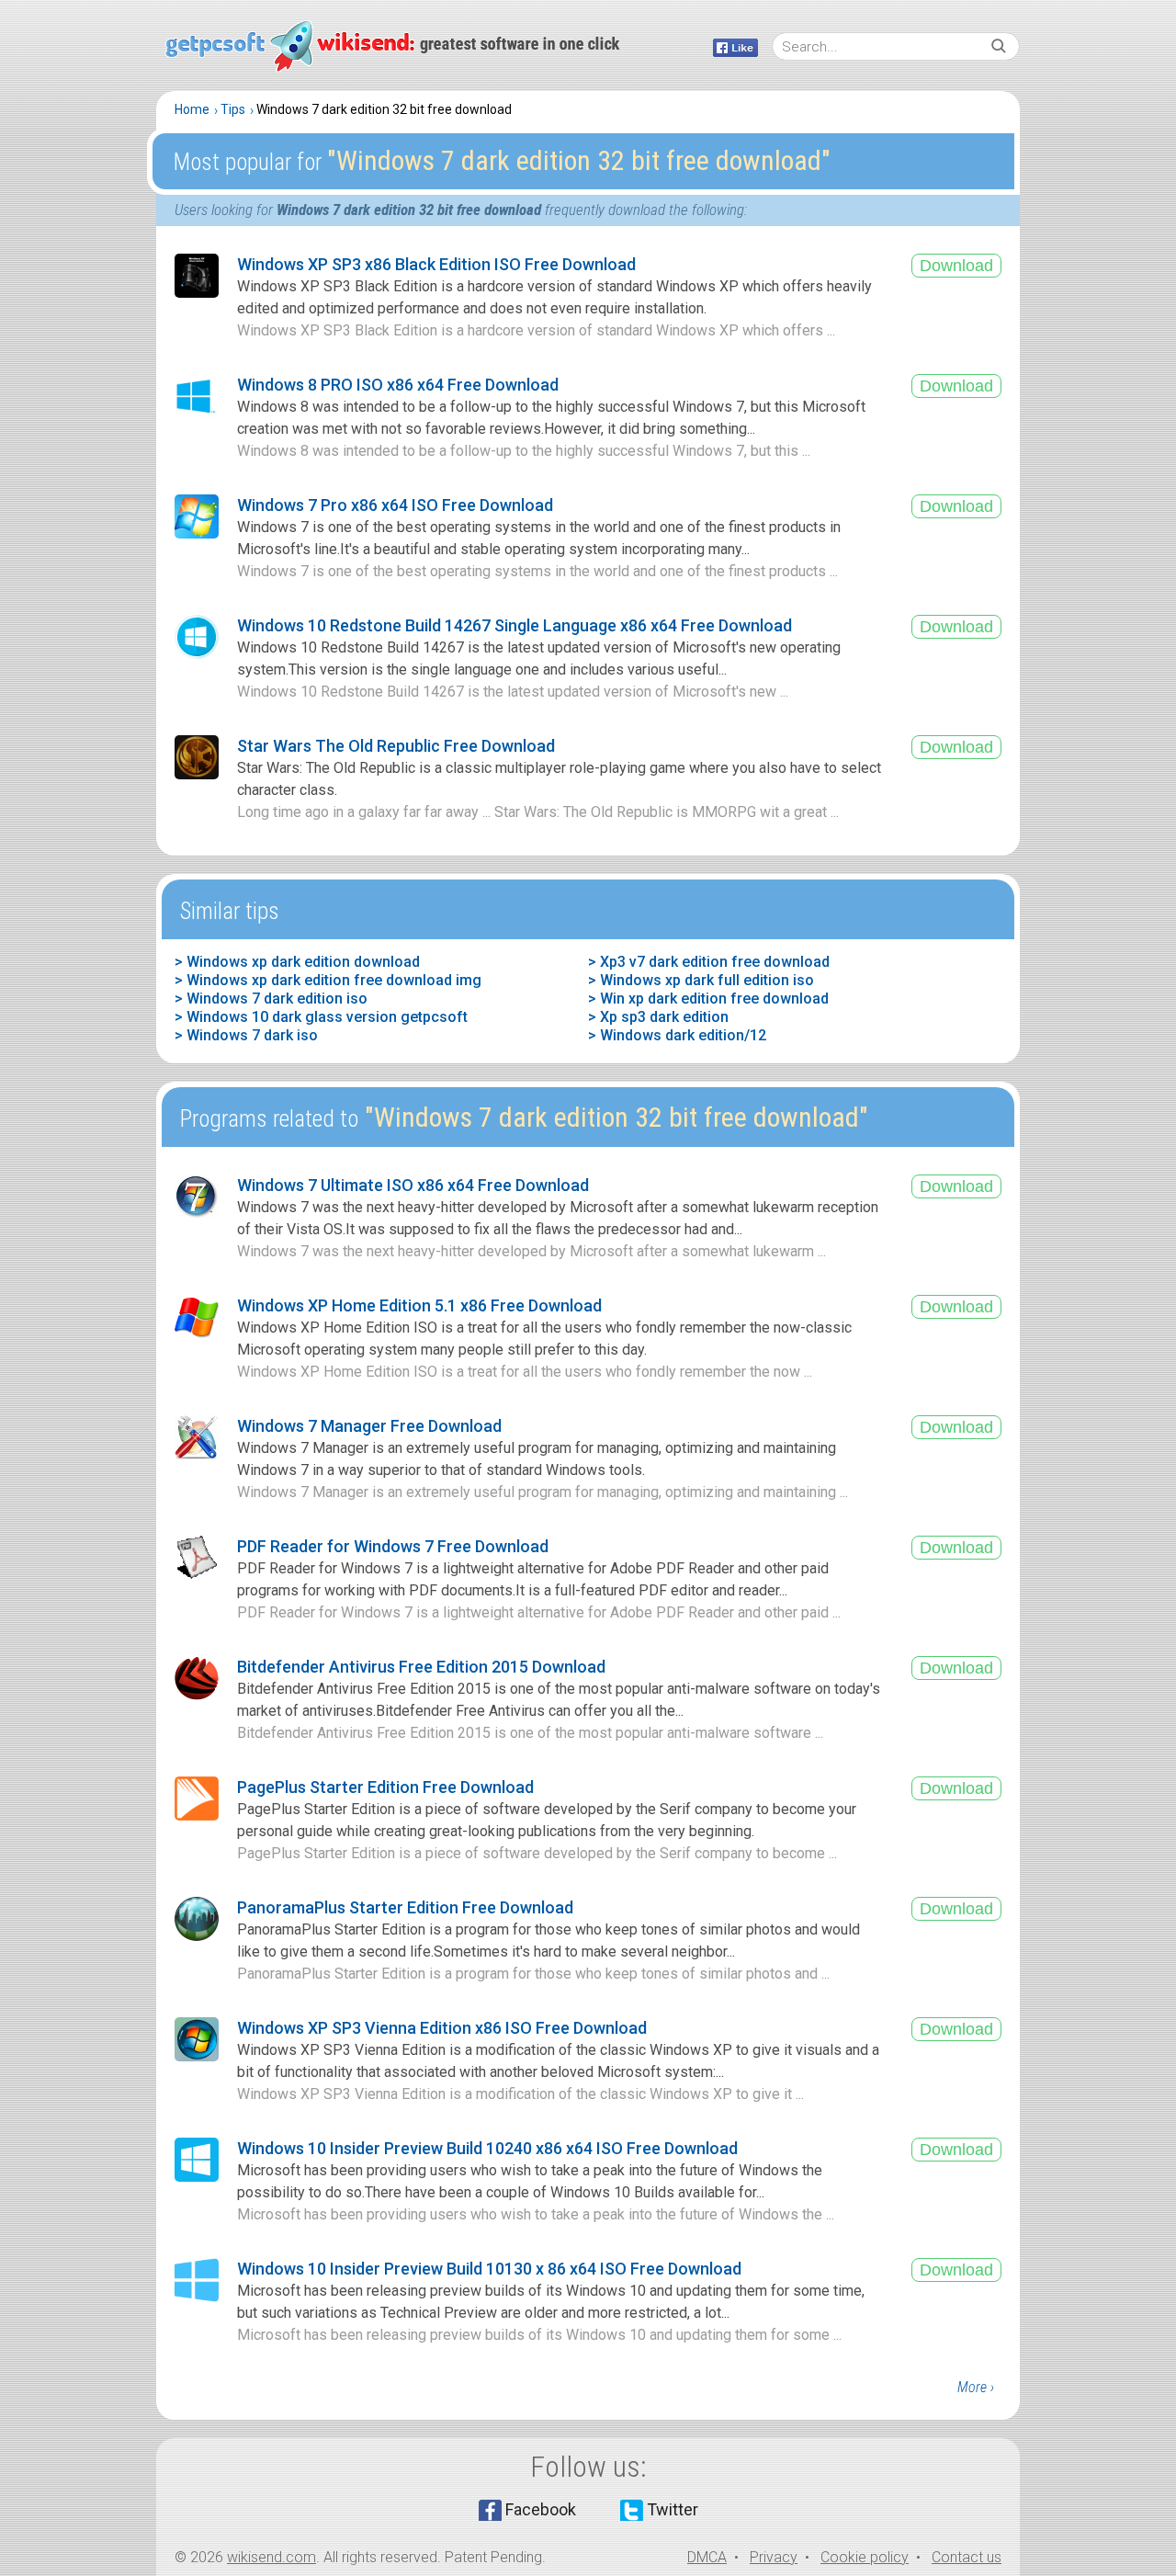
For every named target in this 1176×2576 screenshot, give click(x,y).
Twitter (673, 2509)
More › (976, 2387)
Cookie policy (865, 2557)
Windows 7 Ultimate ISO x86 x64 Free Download (413, 1185)
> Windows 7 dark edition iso (271, 999)
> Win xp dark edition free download (708, 999)
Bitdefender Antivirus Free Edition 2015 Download (421, 1667)
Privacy (774, 2557)
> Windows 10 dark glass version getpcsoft (321, 1017)
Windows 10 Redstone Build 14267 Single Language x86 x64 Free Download (514, 625)
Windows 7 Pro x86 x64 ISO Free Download (395, 505)
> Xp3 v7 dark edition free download (709, 962)
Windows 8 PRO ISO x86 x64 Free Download (398, 385)
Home (192, 109)
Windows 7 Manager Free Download (369, 1426)
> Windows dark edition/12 (677, 1035)
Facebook (541, 2509)
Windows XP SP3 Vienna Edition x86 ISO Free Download (442, 2028)
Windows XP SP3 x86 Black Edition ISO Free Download (436, 264)
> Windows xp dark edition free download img (328, 980)
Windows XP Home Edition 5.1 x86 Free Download (419, 1305)
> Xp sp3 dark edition (658, 1017)
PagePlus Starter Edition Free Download (385, 1787)
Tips (233, 109)
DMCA (707, 2557)
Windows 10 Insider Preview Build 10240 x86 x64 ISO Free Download (487, 2148)
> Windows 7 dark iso (246, 1035)
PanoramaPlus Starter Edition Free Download (405, 1907)
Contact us (967, 2557)
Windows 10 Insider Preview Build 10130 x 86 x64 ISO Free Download (489, 2269)
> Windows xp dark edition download (297, 962)
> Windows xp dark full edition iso (701, 980)
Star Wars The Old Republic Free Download (396, 746)
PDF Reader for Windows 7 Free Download (393, 1546)
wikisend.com (271, 2557)
